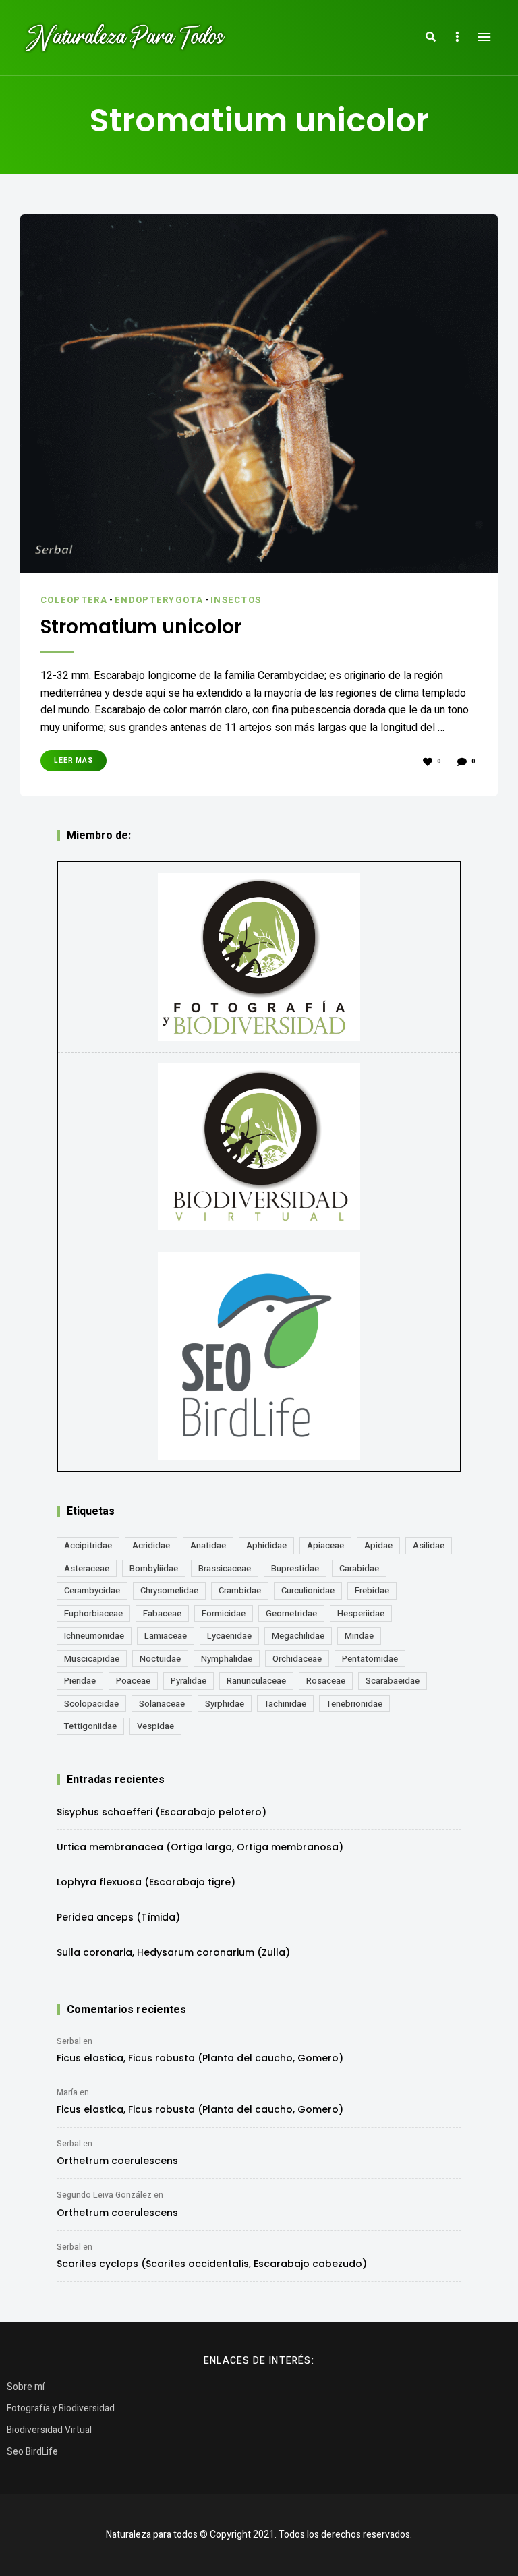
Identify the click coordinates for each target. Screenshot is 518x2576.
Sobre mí (26, 2387)
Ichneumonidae (94, 1636)
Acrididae (151, 1545)
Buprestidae (295, 1568)
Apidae (378, 1545)
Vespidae (155, 1726)
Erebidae (372, 1590)
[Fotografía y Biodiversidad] (259, 957)
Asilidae (429, 1545)
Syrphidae (225, 1704)
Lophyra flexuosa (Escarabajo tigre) (146, 1882)
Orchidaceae (297, 1659)
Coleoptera (74, 600)
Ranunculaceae (256, 1681)
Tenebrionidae (354, 1704)
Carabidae (359, 1568)
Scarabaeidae (393, 1681)
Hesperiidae (361, 1613)
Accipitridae (88, 1545)
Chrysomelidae (169, 1590)
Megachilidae (298, 1636)
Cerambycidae (92, 1590)
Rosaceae (326, 1681)
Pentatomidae (370, 1659)
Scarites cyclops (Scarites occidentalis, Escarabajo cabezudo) (212, 2264)
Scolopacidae (91, 1704)
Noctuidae (160, 1659)
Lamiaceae (166, 1636)
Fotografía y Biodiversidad (61, 2408)
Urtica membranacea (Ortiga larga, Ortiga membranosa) (200, 1847)
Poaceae (133, 1681)
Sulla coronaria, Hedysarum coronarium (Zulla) (173, 1952)
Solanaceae (162, 1704)
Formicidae (224, 1613)
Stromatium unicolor (141, 627)
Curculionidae (308, 1590)
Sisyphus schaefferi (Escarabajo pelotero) (162, 1812)
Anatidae (208, 1545)
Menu (484, 37)
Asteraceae (87, 1568)
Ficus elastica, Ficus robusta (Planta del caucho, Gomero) (200, 2058)
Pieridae (80, 1681)
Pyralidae (189, 1681)
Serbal (69, 2041)
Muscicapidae (92, 1659)
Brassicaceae (225, 1568)
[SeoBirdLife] (259, 1356)
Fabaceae (162, 1613)
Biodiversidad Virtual (49, 2430)
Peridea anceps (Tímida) (118, 1917)
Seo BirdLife (32, 2452)
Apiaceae (325, 1545)
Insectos (236, 600)
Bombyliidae (154, 1568)
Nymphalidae (227, 1659)
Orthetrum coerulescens (117, 2161)
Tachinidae (285, 1704)
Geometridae (291, 1613)
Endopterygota (159, 600)
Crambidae (240, 1590)
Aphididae (266, 1545)
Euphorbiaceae (93, 1613)
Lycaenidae (229, 1636)
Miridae (359, 1636)
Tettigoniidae (90, 1726)
